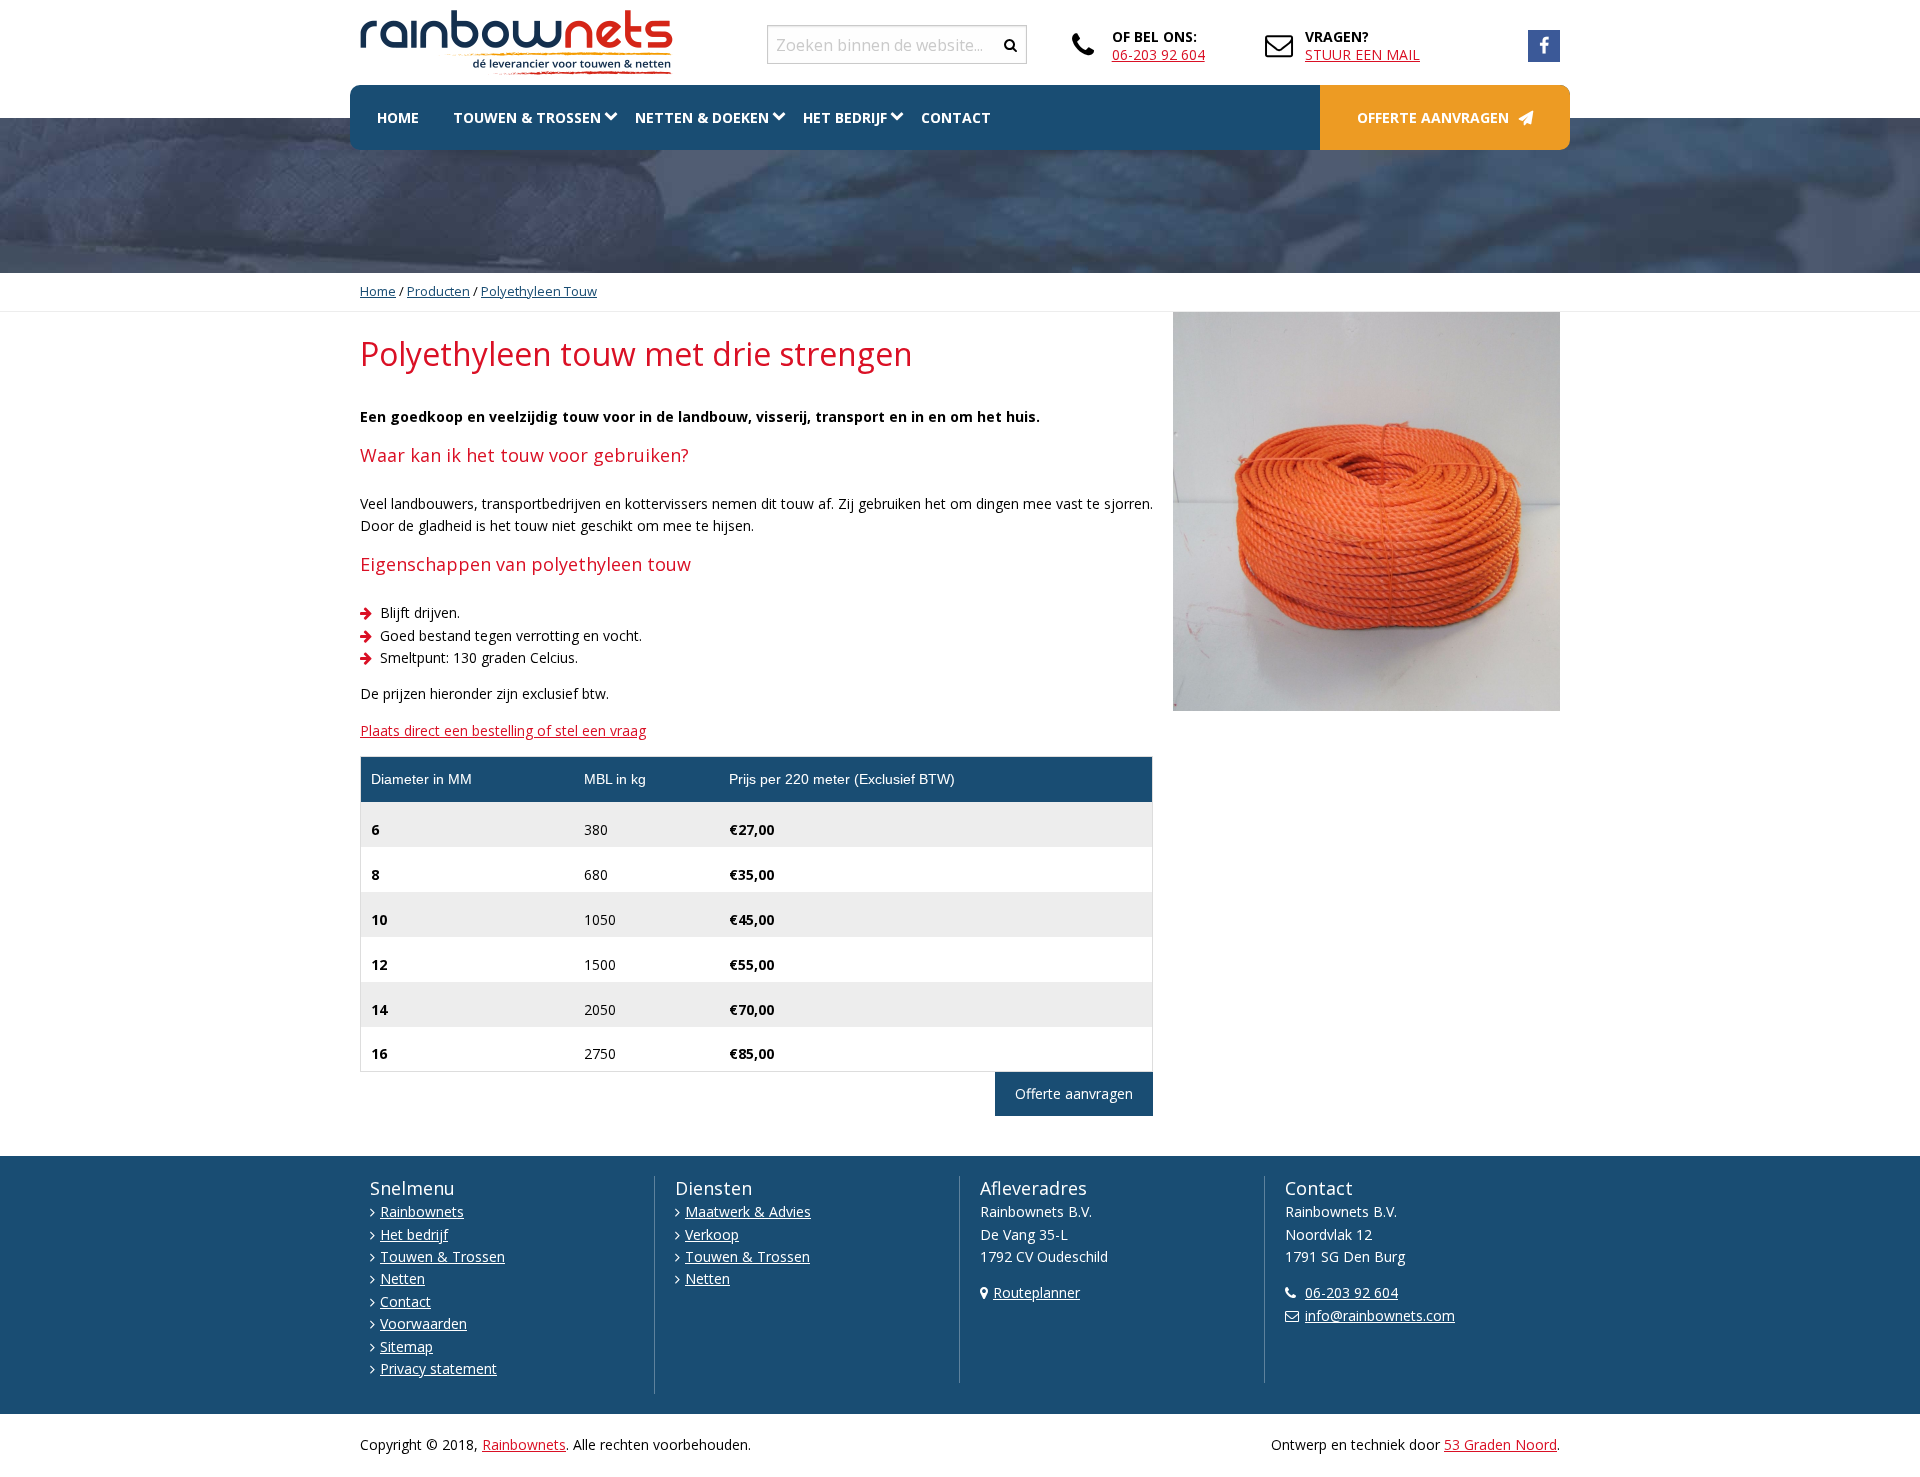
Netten (402, 1278)
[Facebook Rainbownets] (1544, 46)
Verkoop (712, 1234)
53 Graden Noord (1500, 1444)
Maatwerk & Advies (748, 1211)
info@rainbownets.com (1380, 1315)
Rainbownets (422, 1211)
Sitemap (406, 1346)
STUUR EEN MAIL (1362, 54)
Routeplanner (1036, 1292)
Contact (956, 117)
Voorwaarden (423, 1323)
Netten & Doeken (702, 117)
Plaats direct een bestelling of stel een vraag (503, 730)
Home (398, 117)
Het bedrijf (845, 117)
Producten (438, 291)
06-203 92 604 (1158, 54)
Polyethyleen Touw (539, 291)
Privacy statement (438, 1368)
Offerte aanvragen (1433, 117)
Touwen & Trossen (527, 117)
